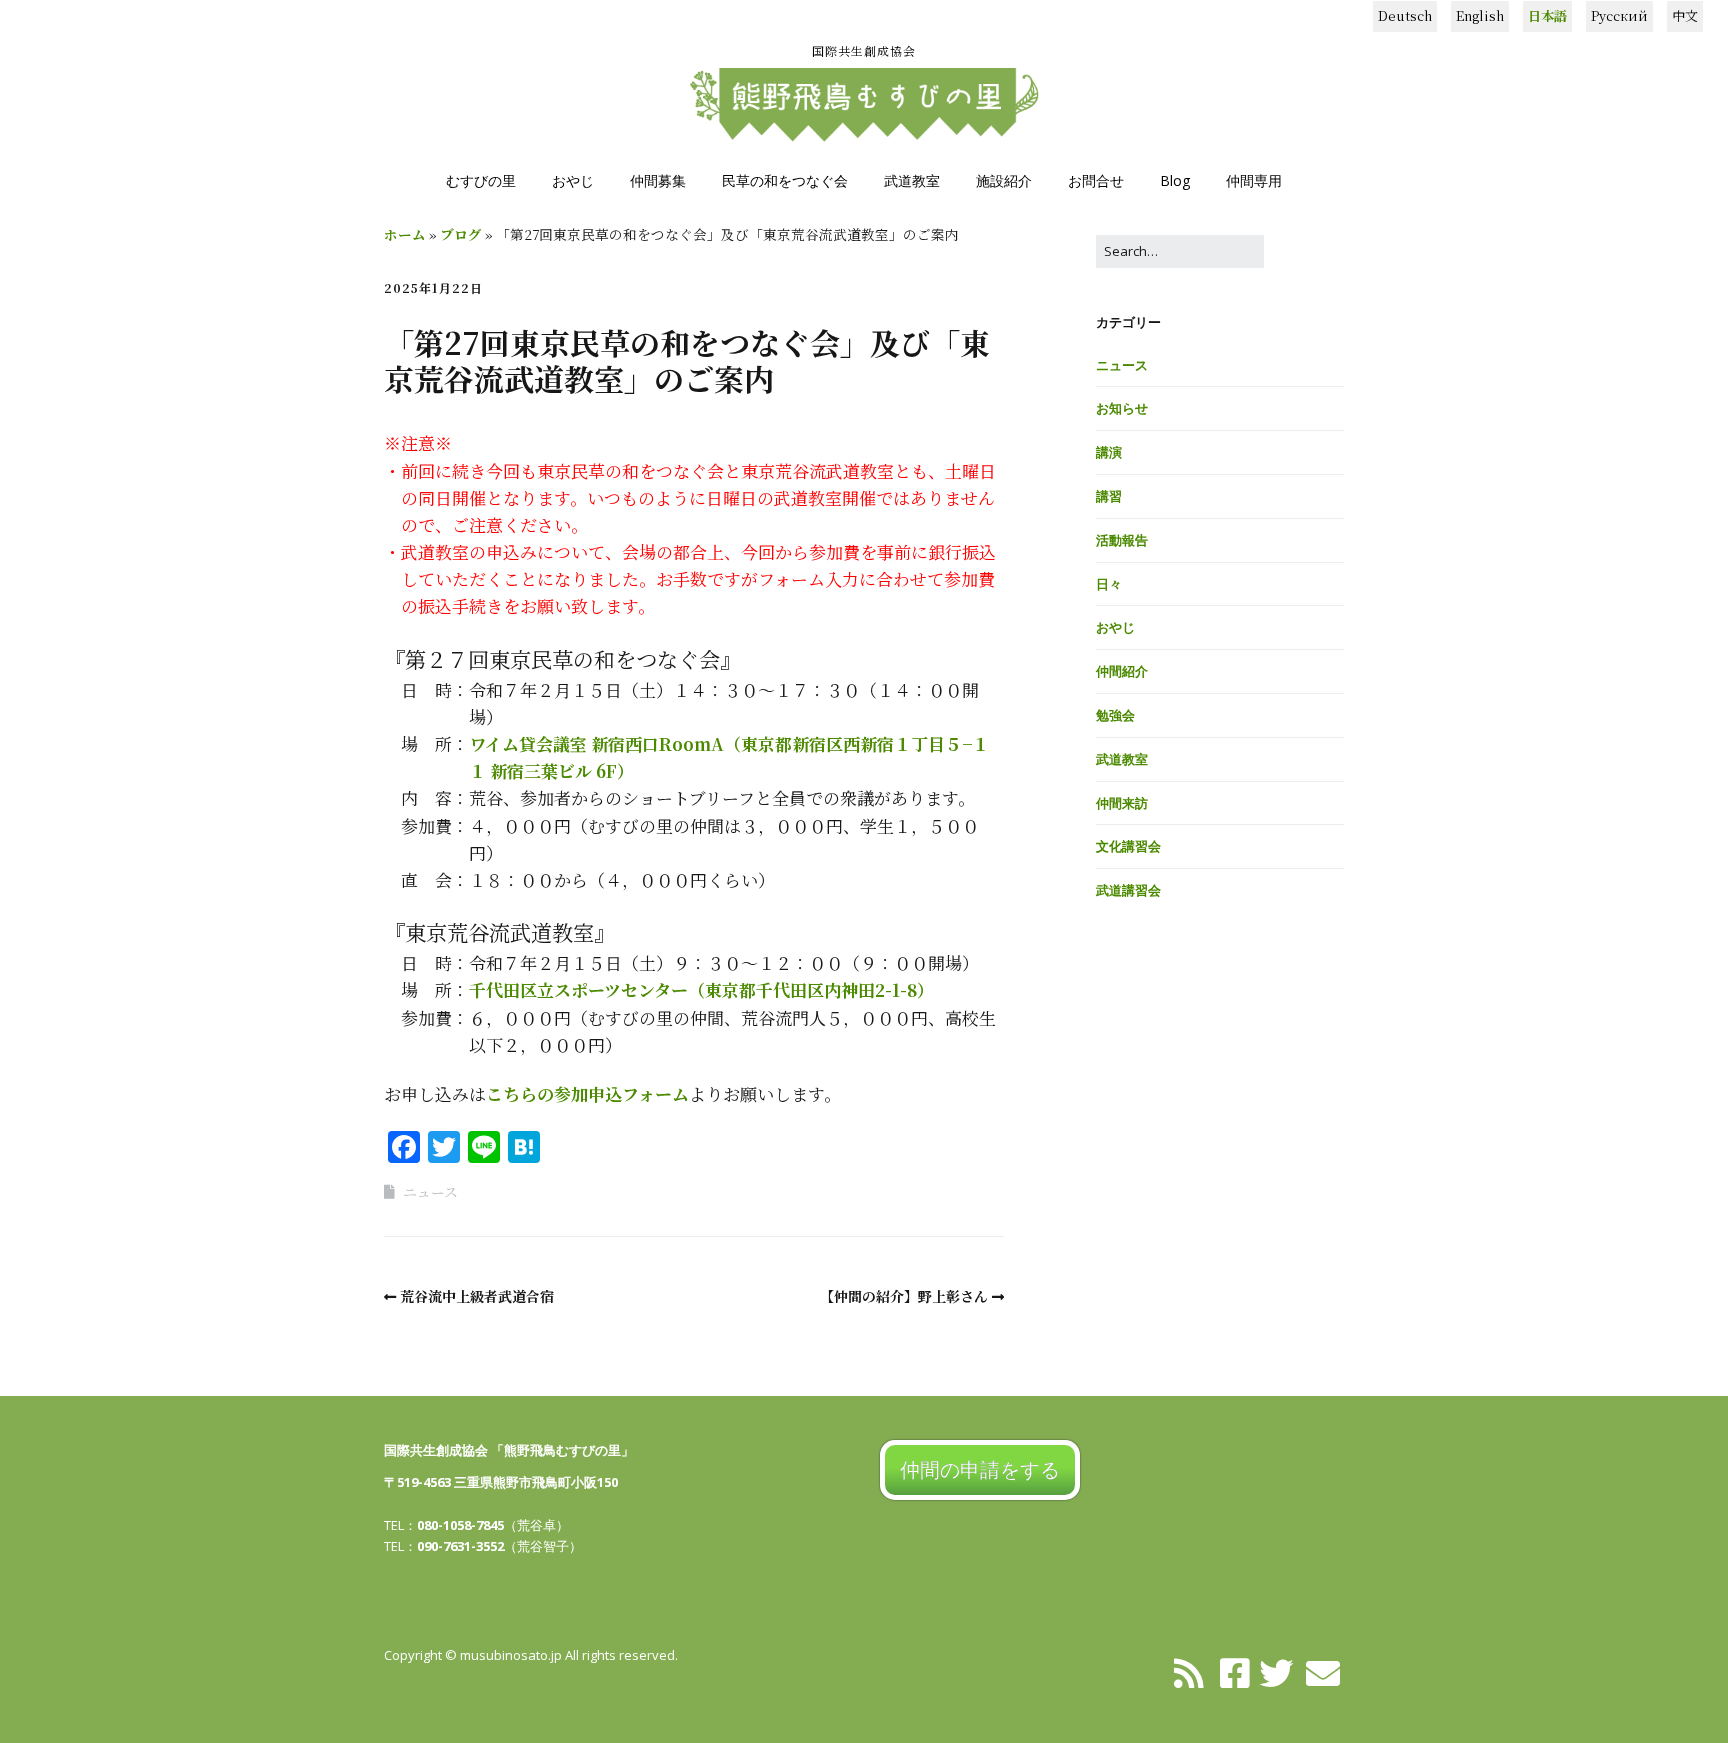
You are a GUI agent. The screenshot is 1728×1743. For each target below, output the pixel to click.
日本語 (1547, 15)
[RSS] (1189, 1672)
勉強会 (1115, 715)
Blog (1175, 180)
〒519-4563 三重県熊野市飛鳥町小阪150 (501, 1482)
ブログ (461, 234)
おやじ (573, 180)
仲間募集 (658, 180)
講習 (1109, 496)
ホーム (405, 234)
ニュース (430, 1192)
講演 (1109, 452)
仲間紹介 (1122, 671)
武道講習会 (1128, 890)
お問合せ (1096, 180)
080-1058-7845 (460, 1525)
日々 (1109, 584)
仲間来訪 (1122, 803)
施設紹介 (1004, 180)
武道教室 (912, 180)
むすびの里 (481, 180)
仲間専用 (1254, 180)
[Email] (1323, 1672)
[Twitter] (1276, 1672)
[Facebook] (1235, 1672)
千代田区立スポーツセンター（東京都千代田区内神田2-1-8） (701, 989)
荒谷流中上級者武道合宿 (477, 1296)
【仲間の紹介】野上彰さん (904, 1296)
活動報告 (1122, 540)
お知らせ (1122, 408)
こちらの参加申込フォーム (587, 1093)
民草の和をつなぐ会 (785, 180)
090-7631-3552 (460, 1546)
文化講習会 (1128, 846)
